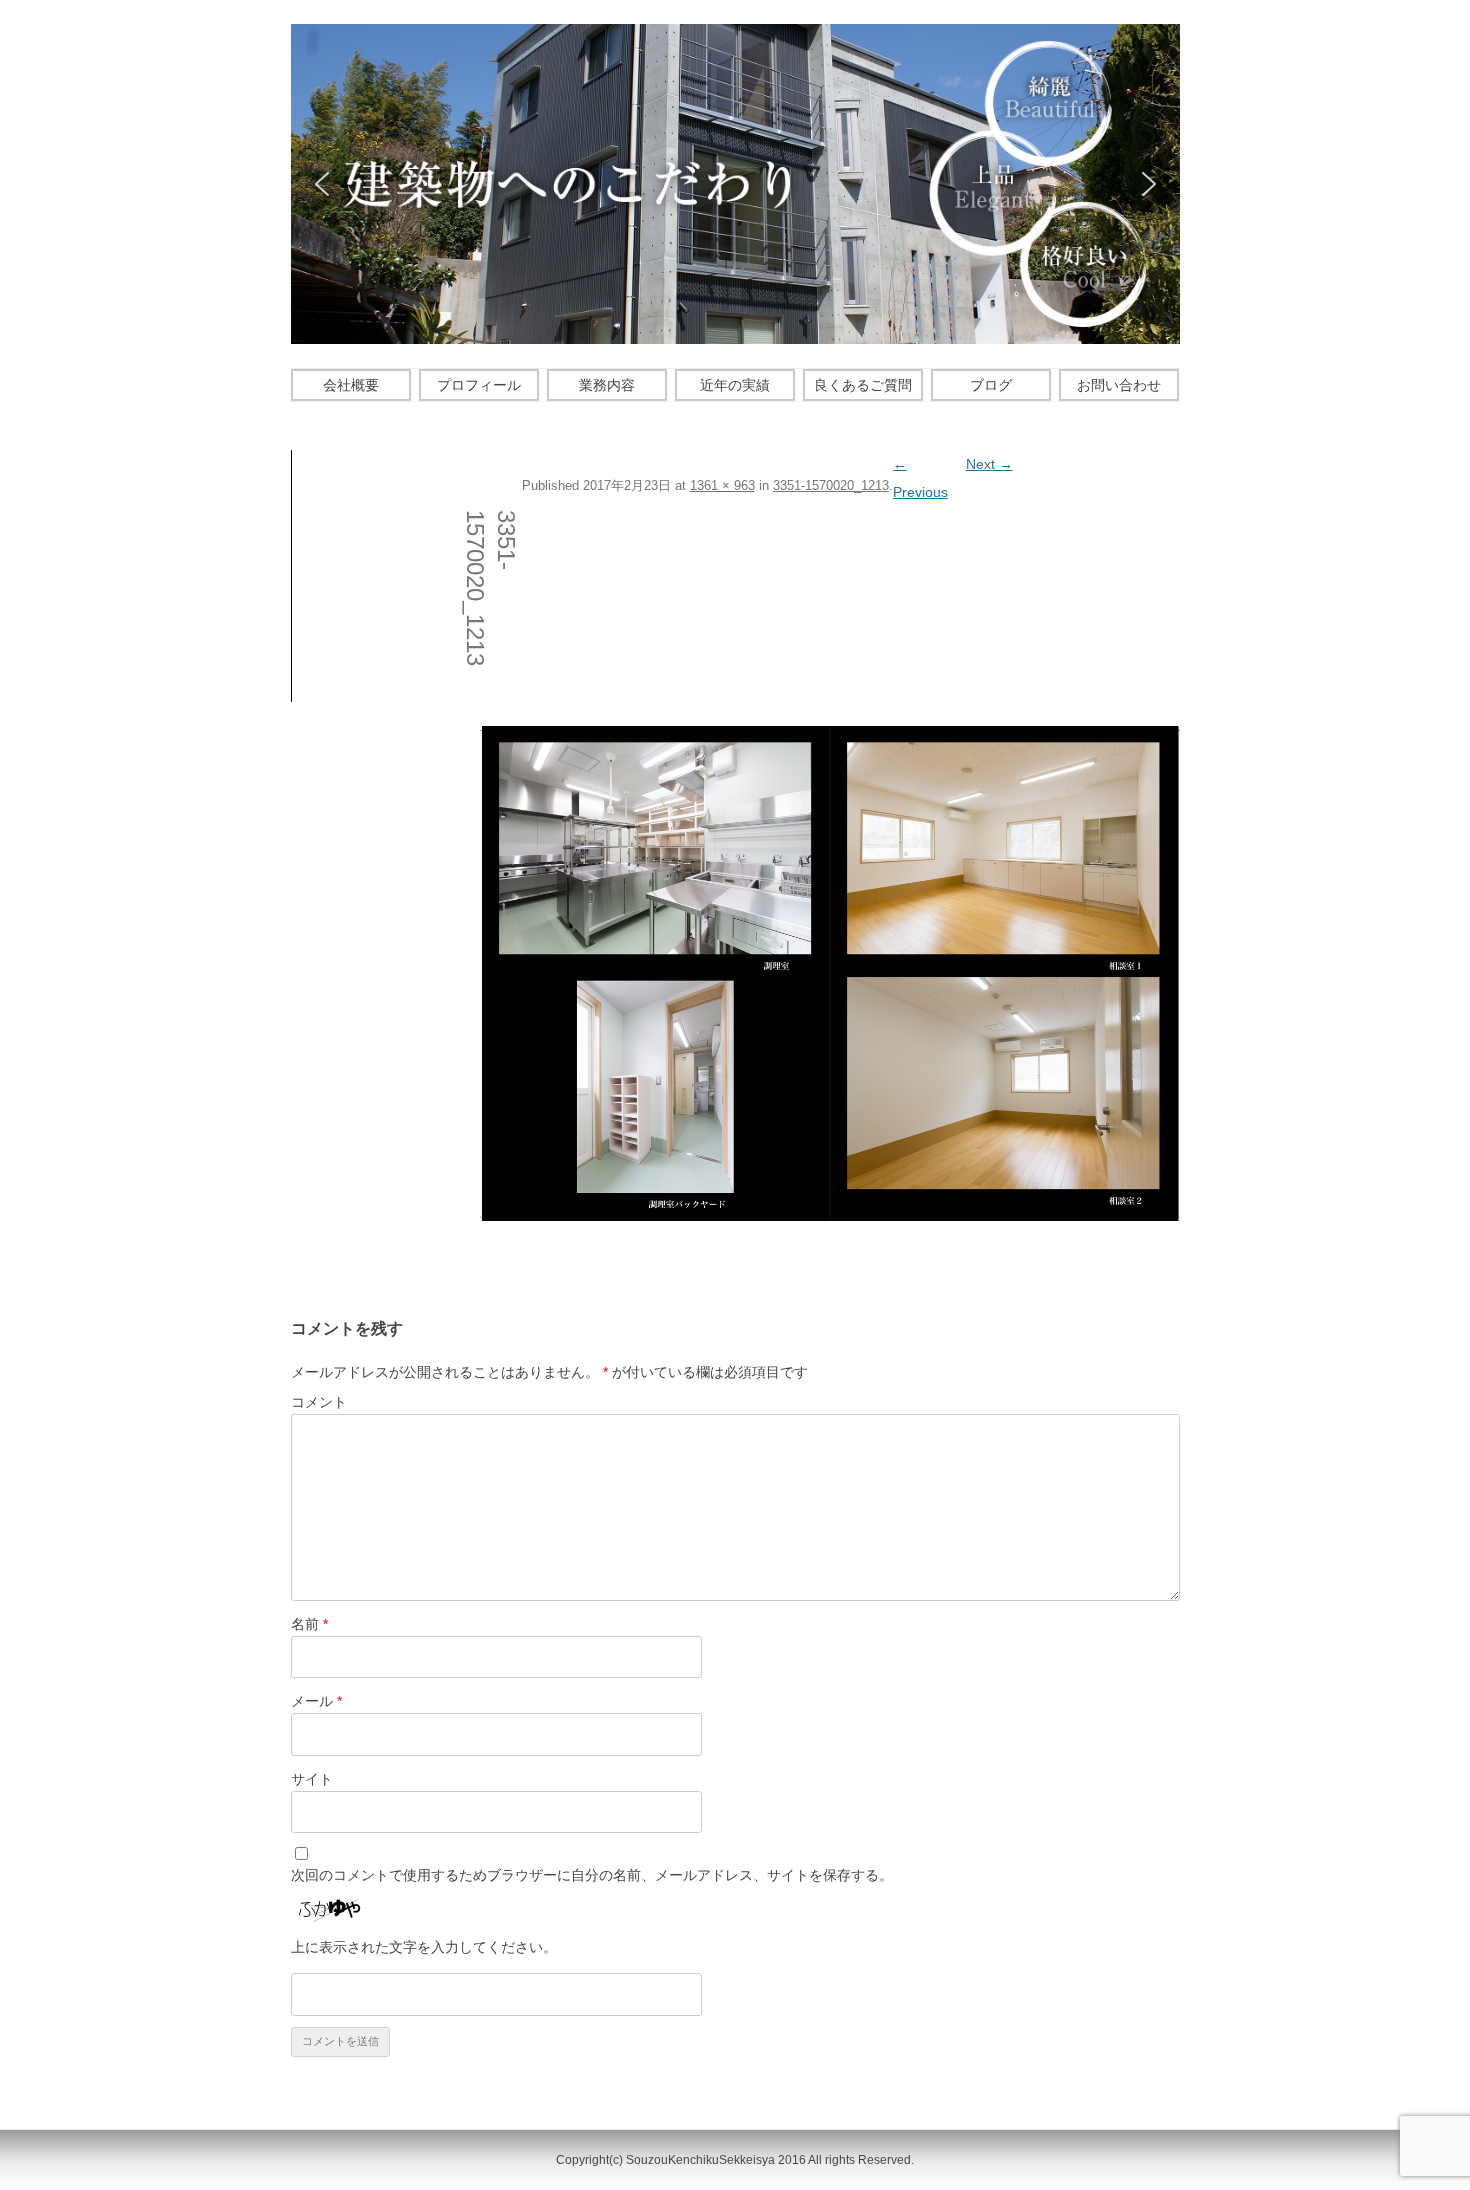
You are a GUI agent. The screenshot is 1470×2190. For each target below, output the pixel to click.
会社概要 (351, 385)
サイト (312, 1779)
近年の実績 (735, 385)
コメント (319, 1402)
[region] (735, 184)
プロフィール (479, 385)
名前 (309, 1624)
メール (316, 1701)
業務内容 (607, 385)
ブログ (991, 385)
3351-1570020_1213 (831, 485)
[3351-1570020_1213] (830, 973)
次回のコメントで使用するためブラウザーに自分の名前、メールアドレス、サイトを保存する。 (592, 1875)
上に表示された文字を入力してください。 (424, 1947)
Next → (989, 464)
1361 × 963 (722, 485)
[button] (322, 184)
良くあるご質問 (863, 385)
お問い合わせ (1119, 385)
